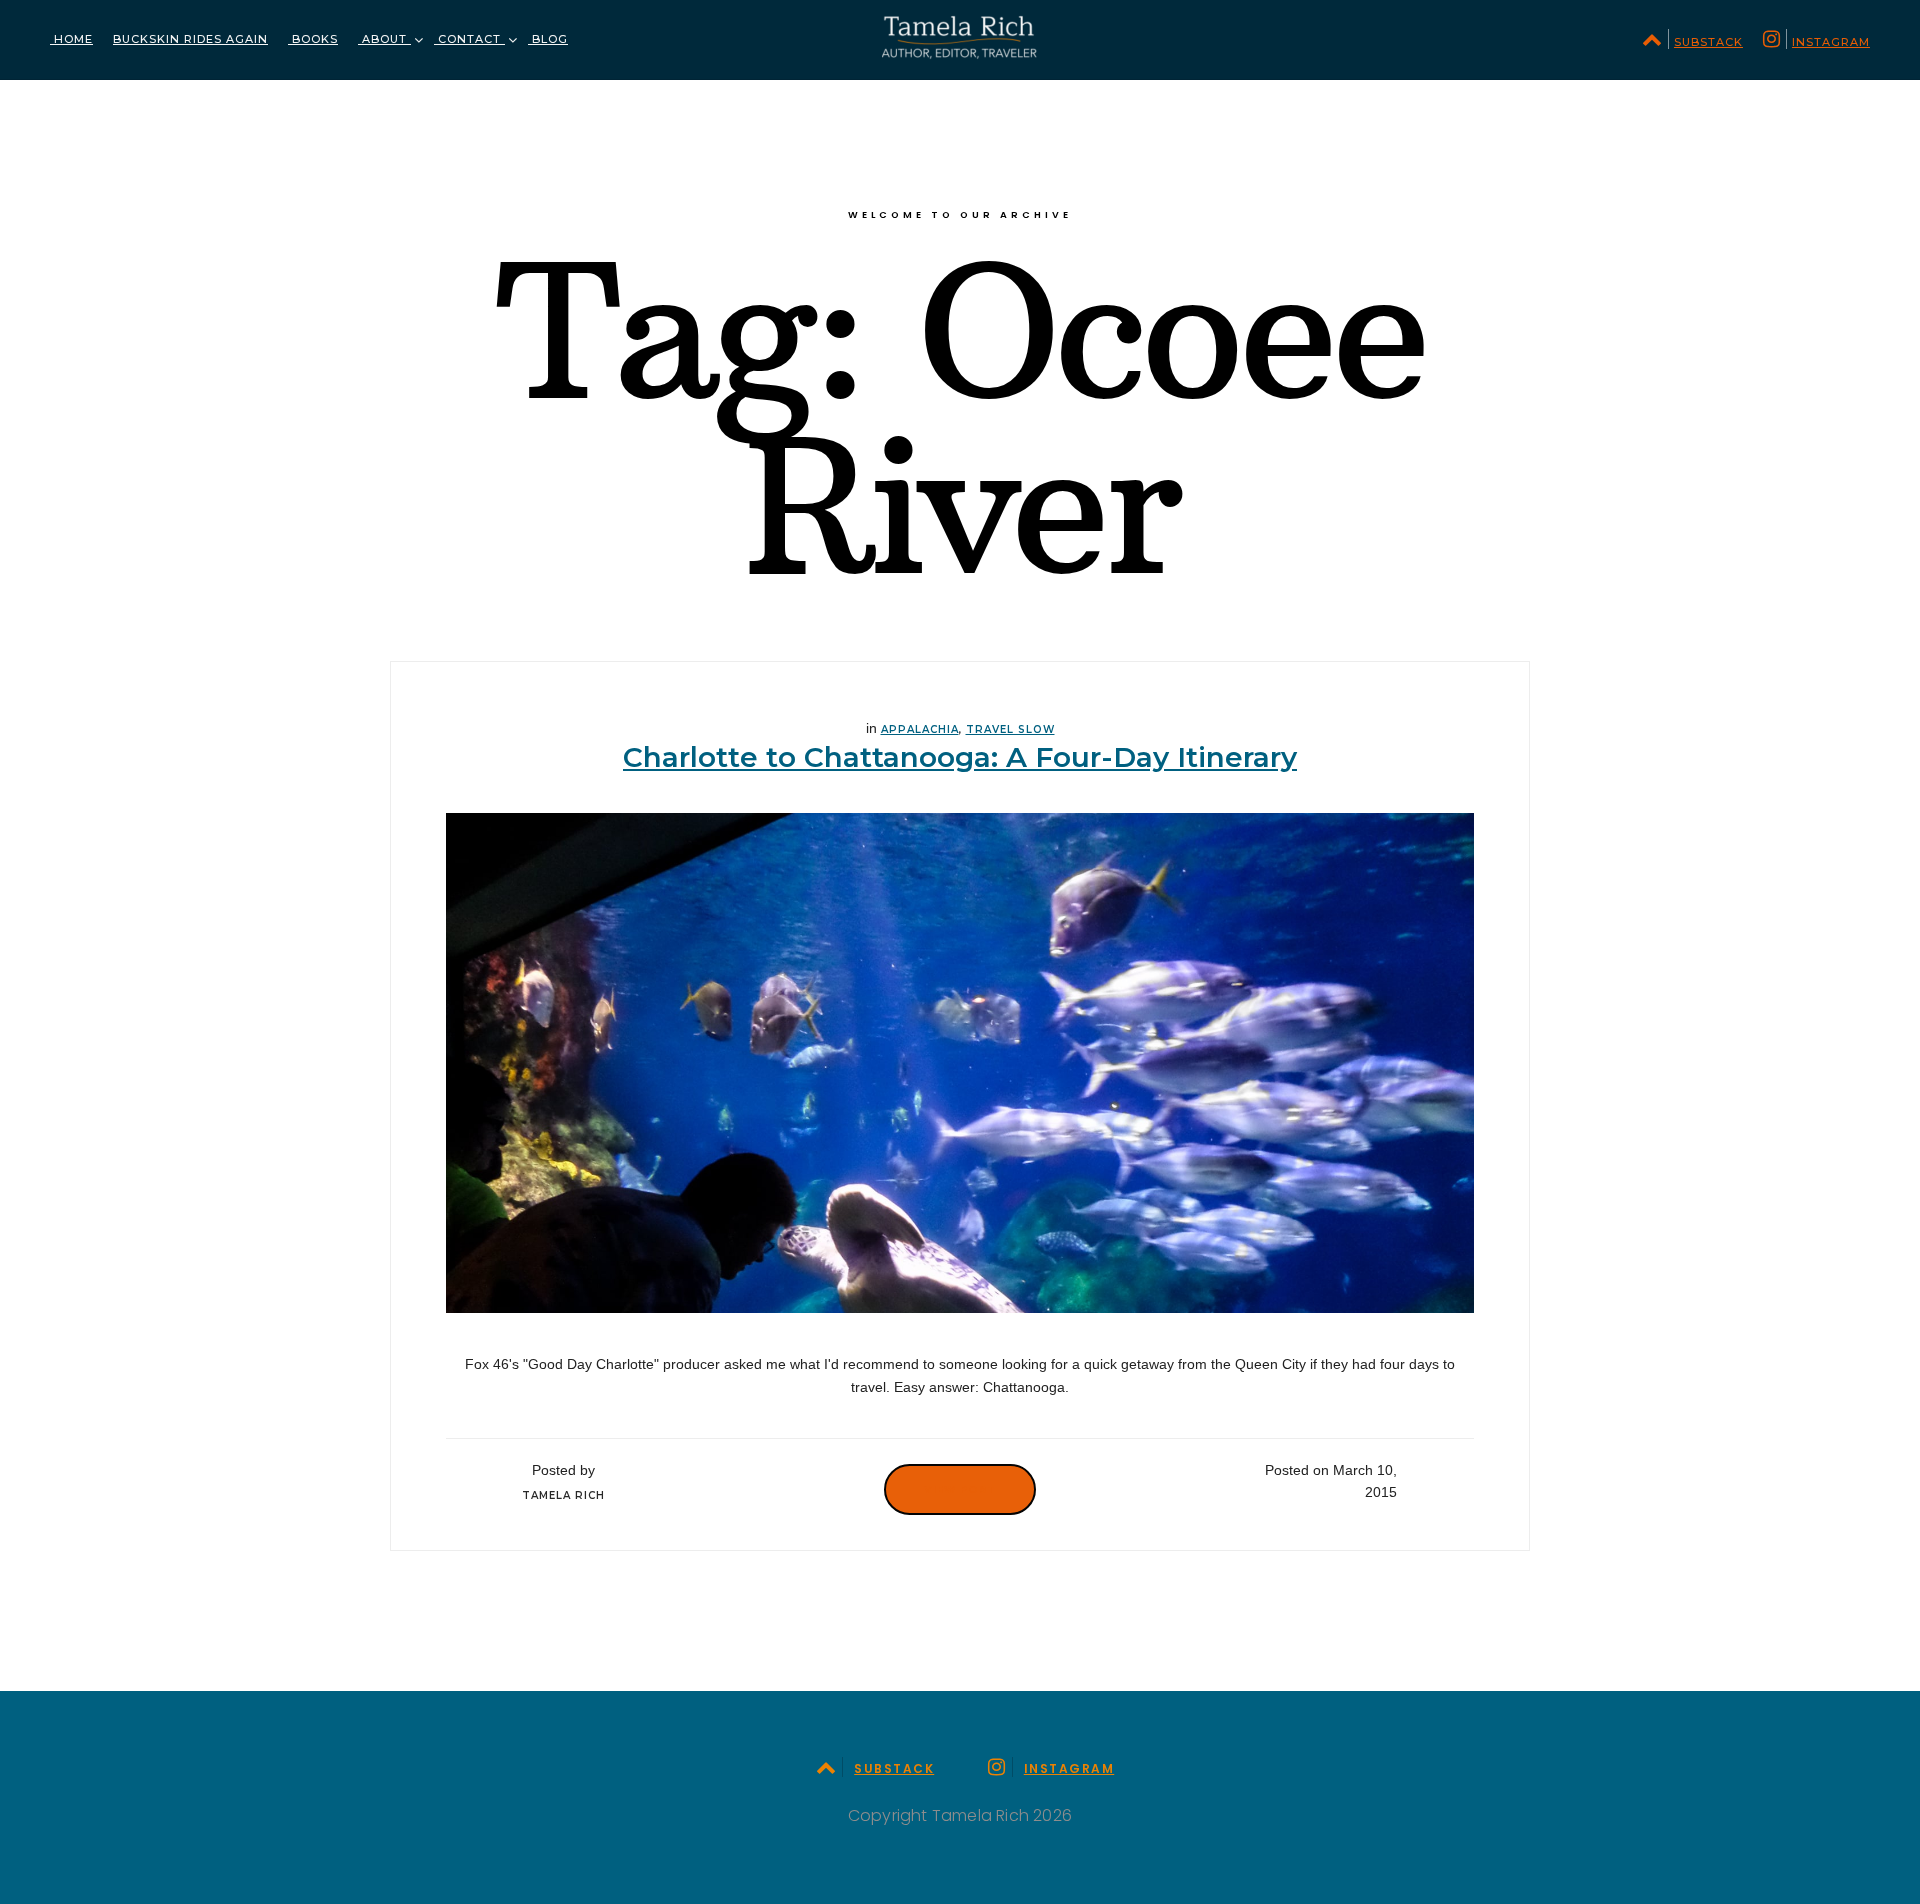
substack (1708, 42)
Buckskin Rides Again (190, 39)
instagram (1831, 42)
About (384, 39)
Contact (469, 39)
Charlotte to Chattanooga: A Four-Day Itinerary (960, 757)
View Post (960, 1489)
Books (313, 39)
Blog (548, 39)
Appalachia (920, 729)
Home (71, 39)
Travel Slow (1010, 729)
